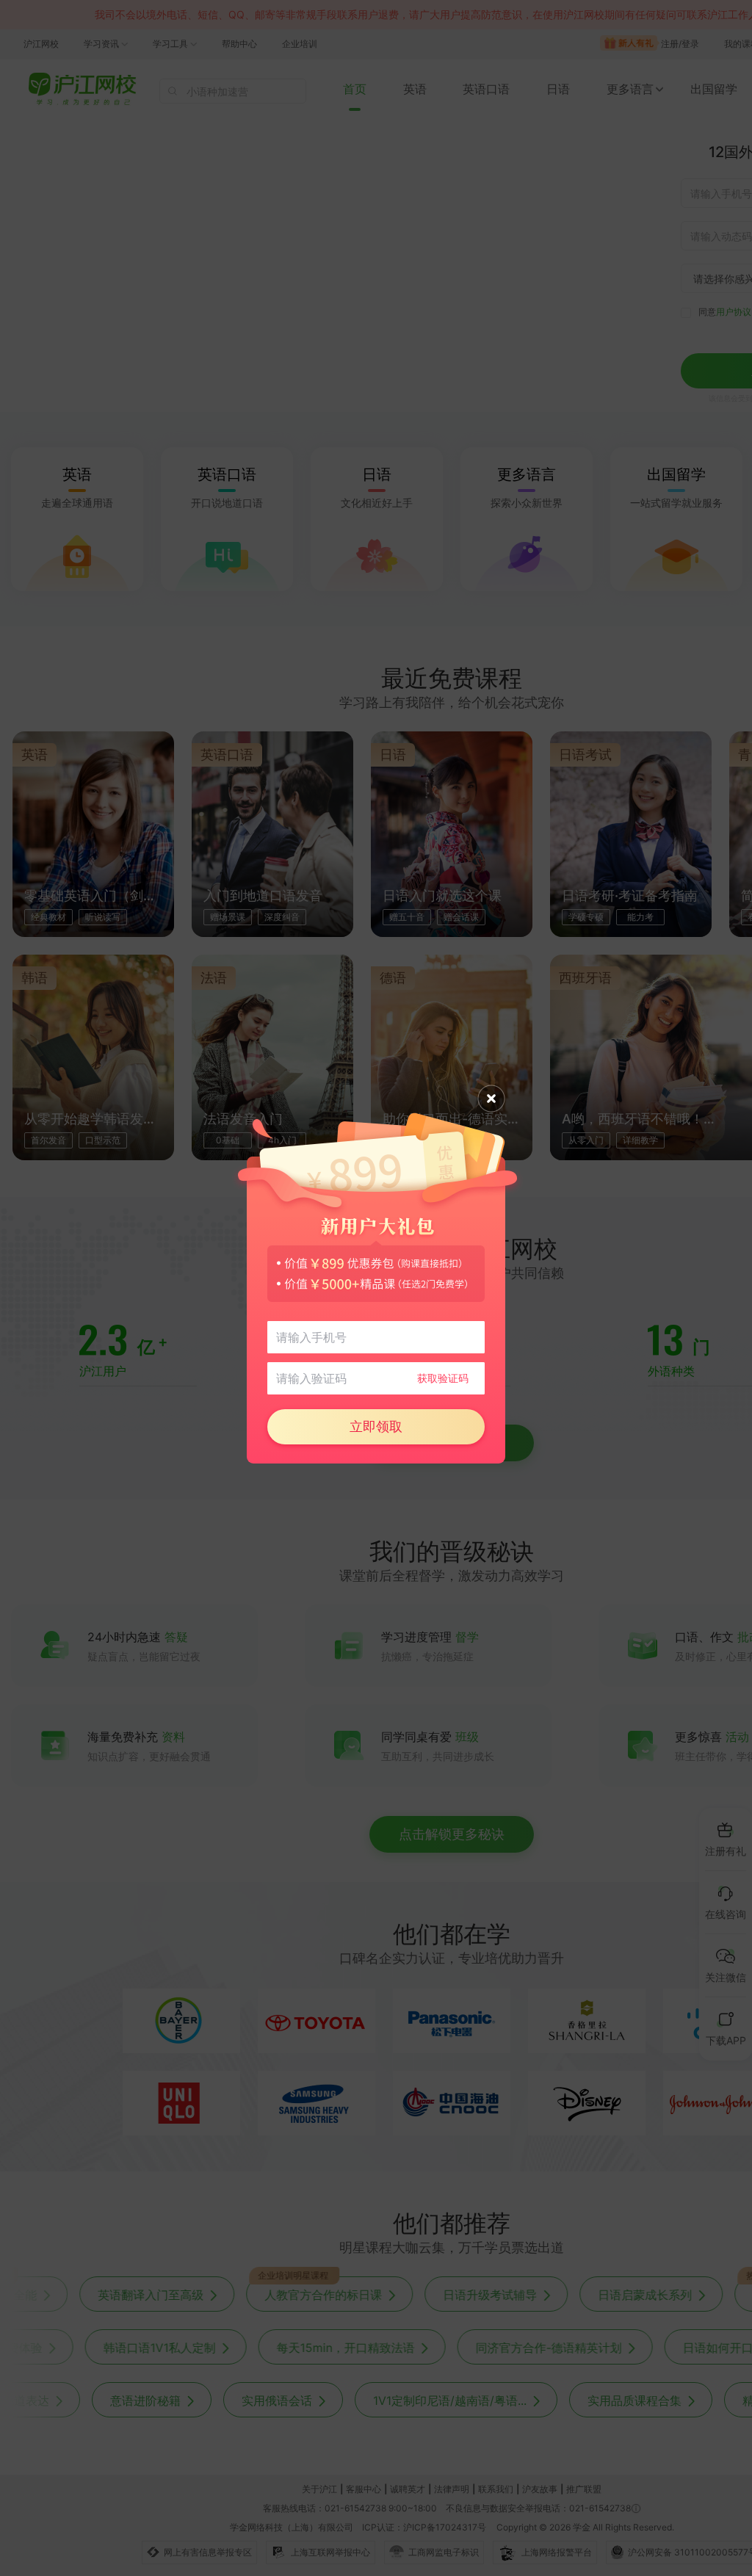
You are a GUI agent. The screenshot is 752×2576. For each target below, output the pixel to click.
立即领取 (376, 1426)
